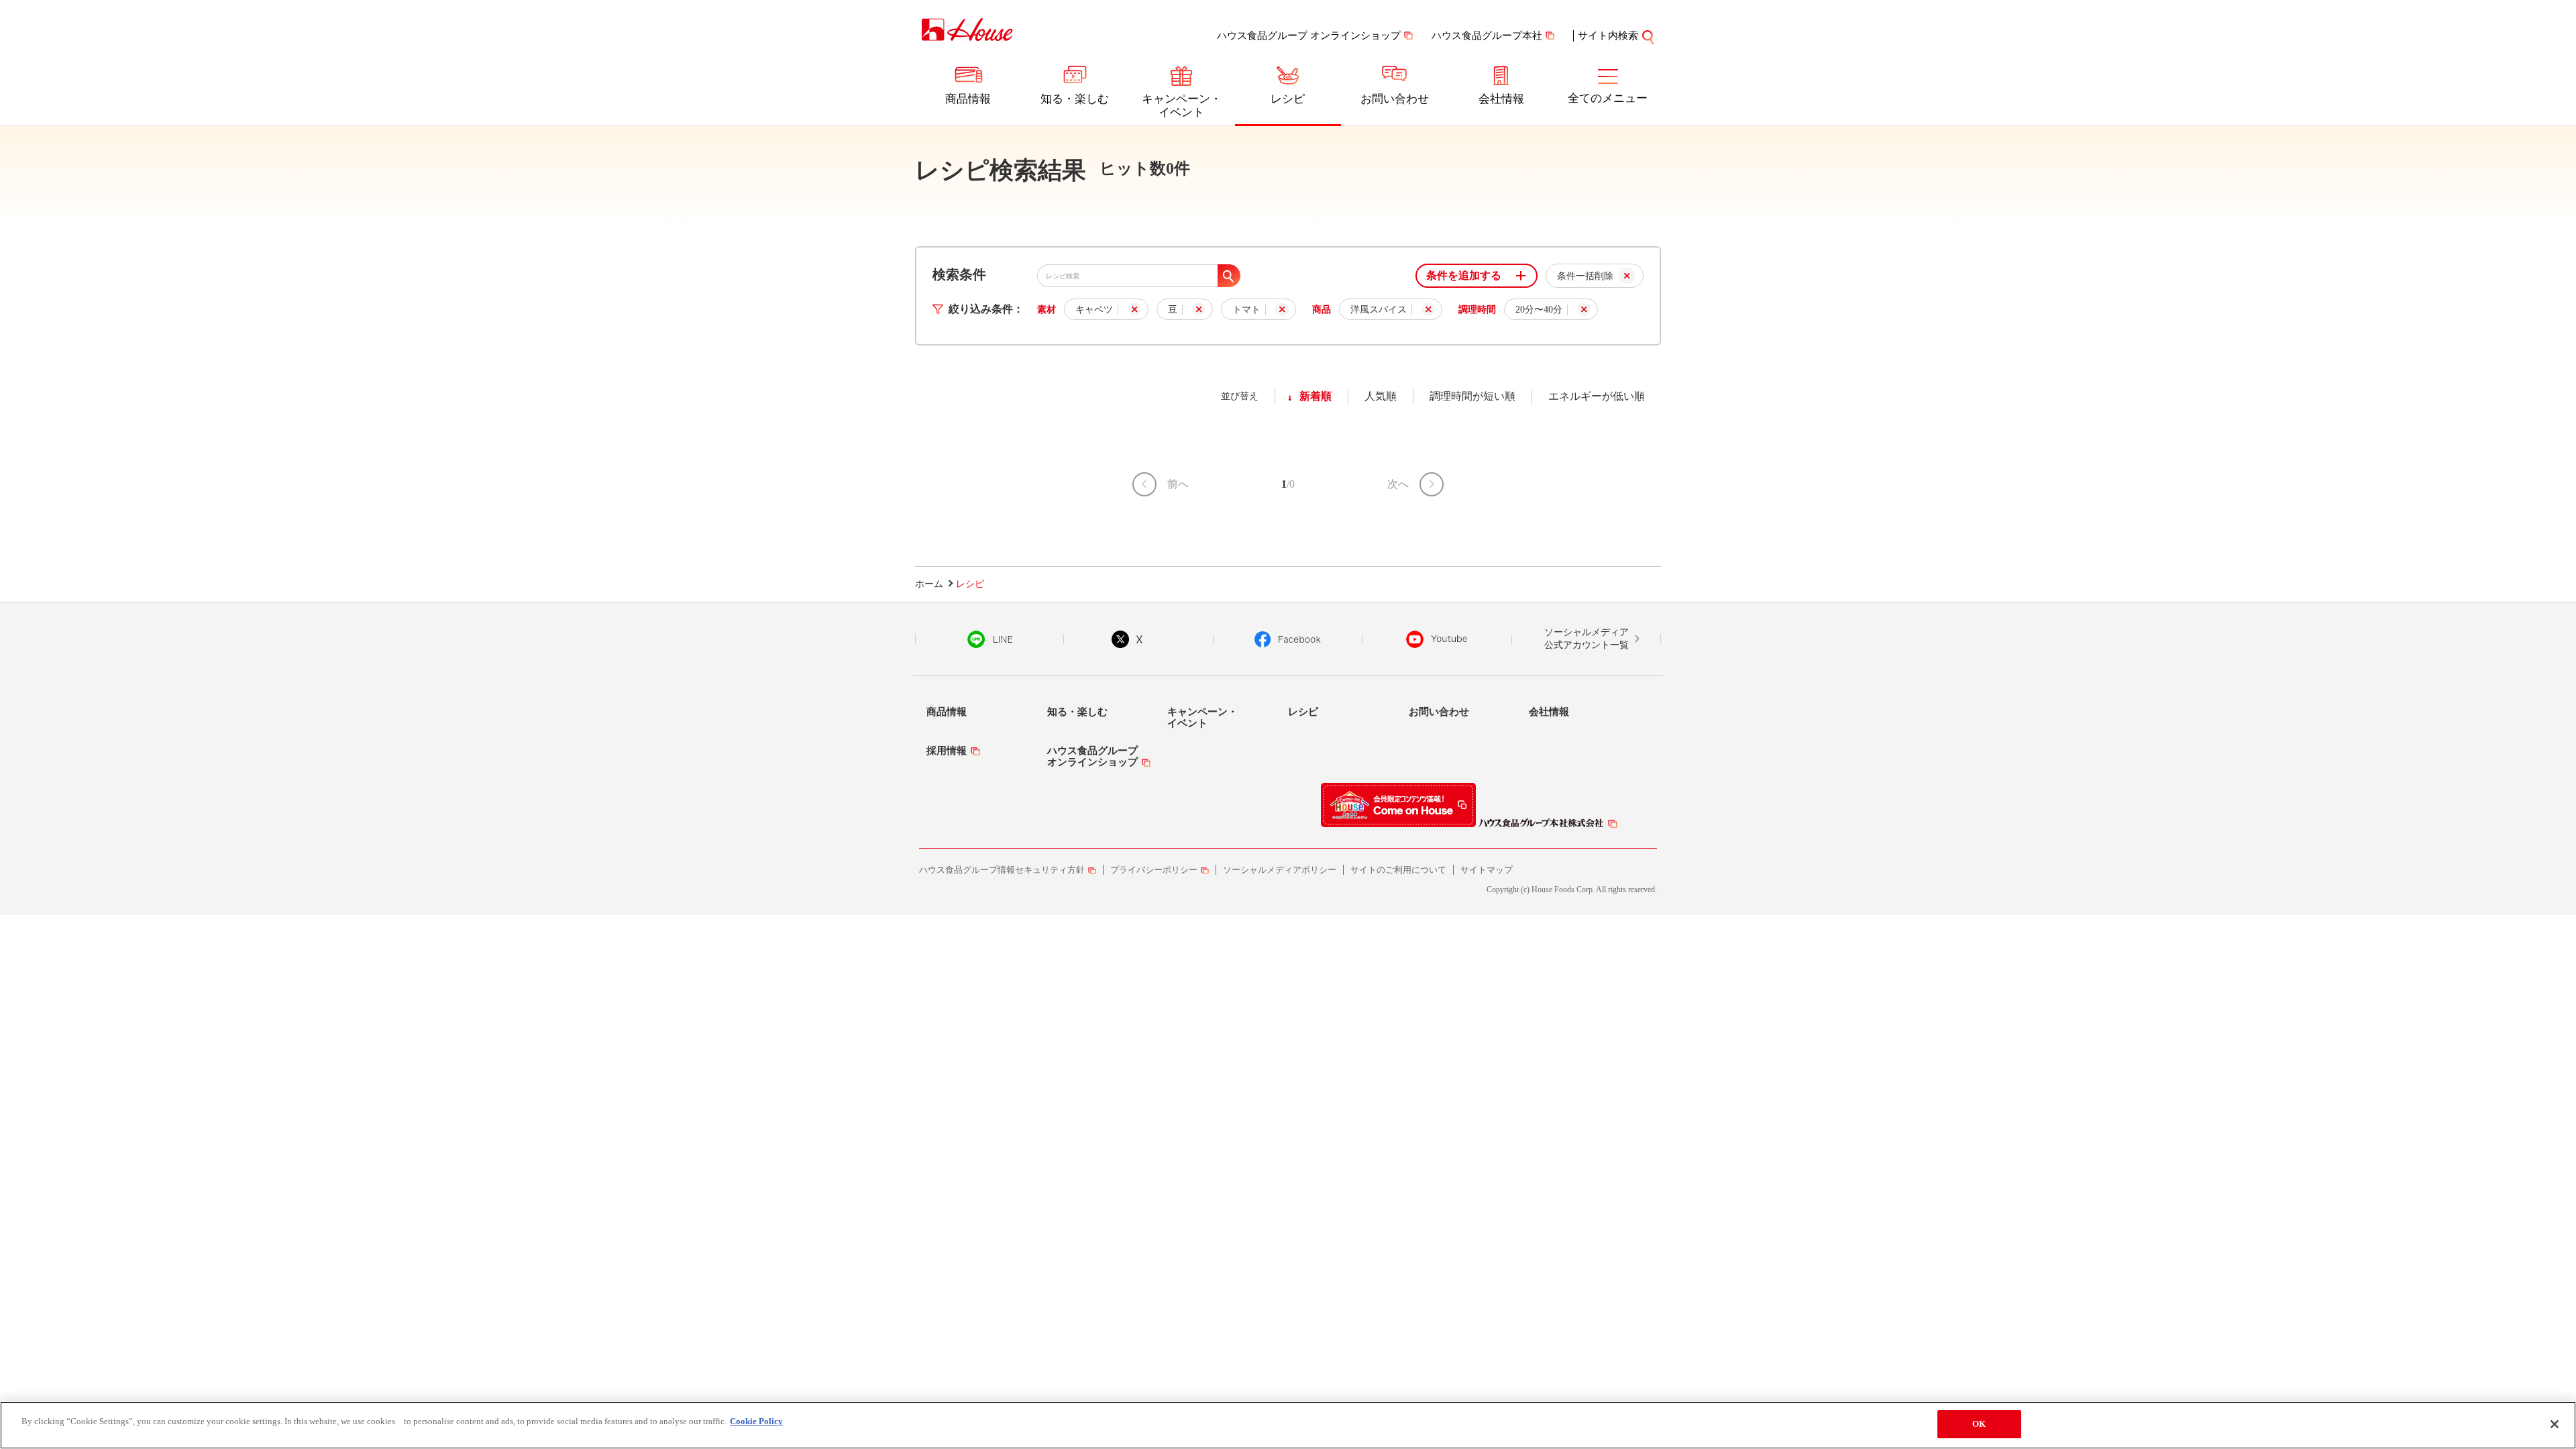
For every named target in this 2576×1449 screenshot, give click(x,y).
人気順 (1381, 396)
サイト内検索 (1608, 36)
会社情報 (1501, 99)
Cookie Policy (756, 1421)
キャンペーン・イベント (1182, 106)
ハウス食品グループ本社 (1487, 36)
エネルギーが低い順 (1597, 396)
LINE (990, 639)
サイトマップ (1487, 870)
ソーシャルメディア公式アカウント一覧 (1587, 639)
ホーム (929, 584)
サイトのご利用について (1398, 870)
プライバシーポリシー (1154, 870)
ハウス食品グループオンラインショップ (1092, 756)
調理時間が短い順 (1472, 396)
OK (1979, 1424)
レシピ (1288, 99)
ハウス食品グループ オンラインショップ (1309, 36)
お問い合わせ (1395, 99)
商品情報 (968, 99)
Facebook (1288, 639)
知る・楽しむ (1075, 99)
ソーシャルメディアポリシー (1280, 870)
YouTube (1437, 639)
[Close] (2555, 1424)
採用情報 (947, 751)
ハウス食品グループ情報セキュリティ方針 (1002, 870)
